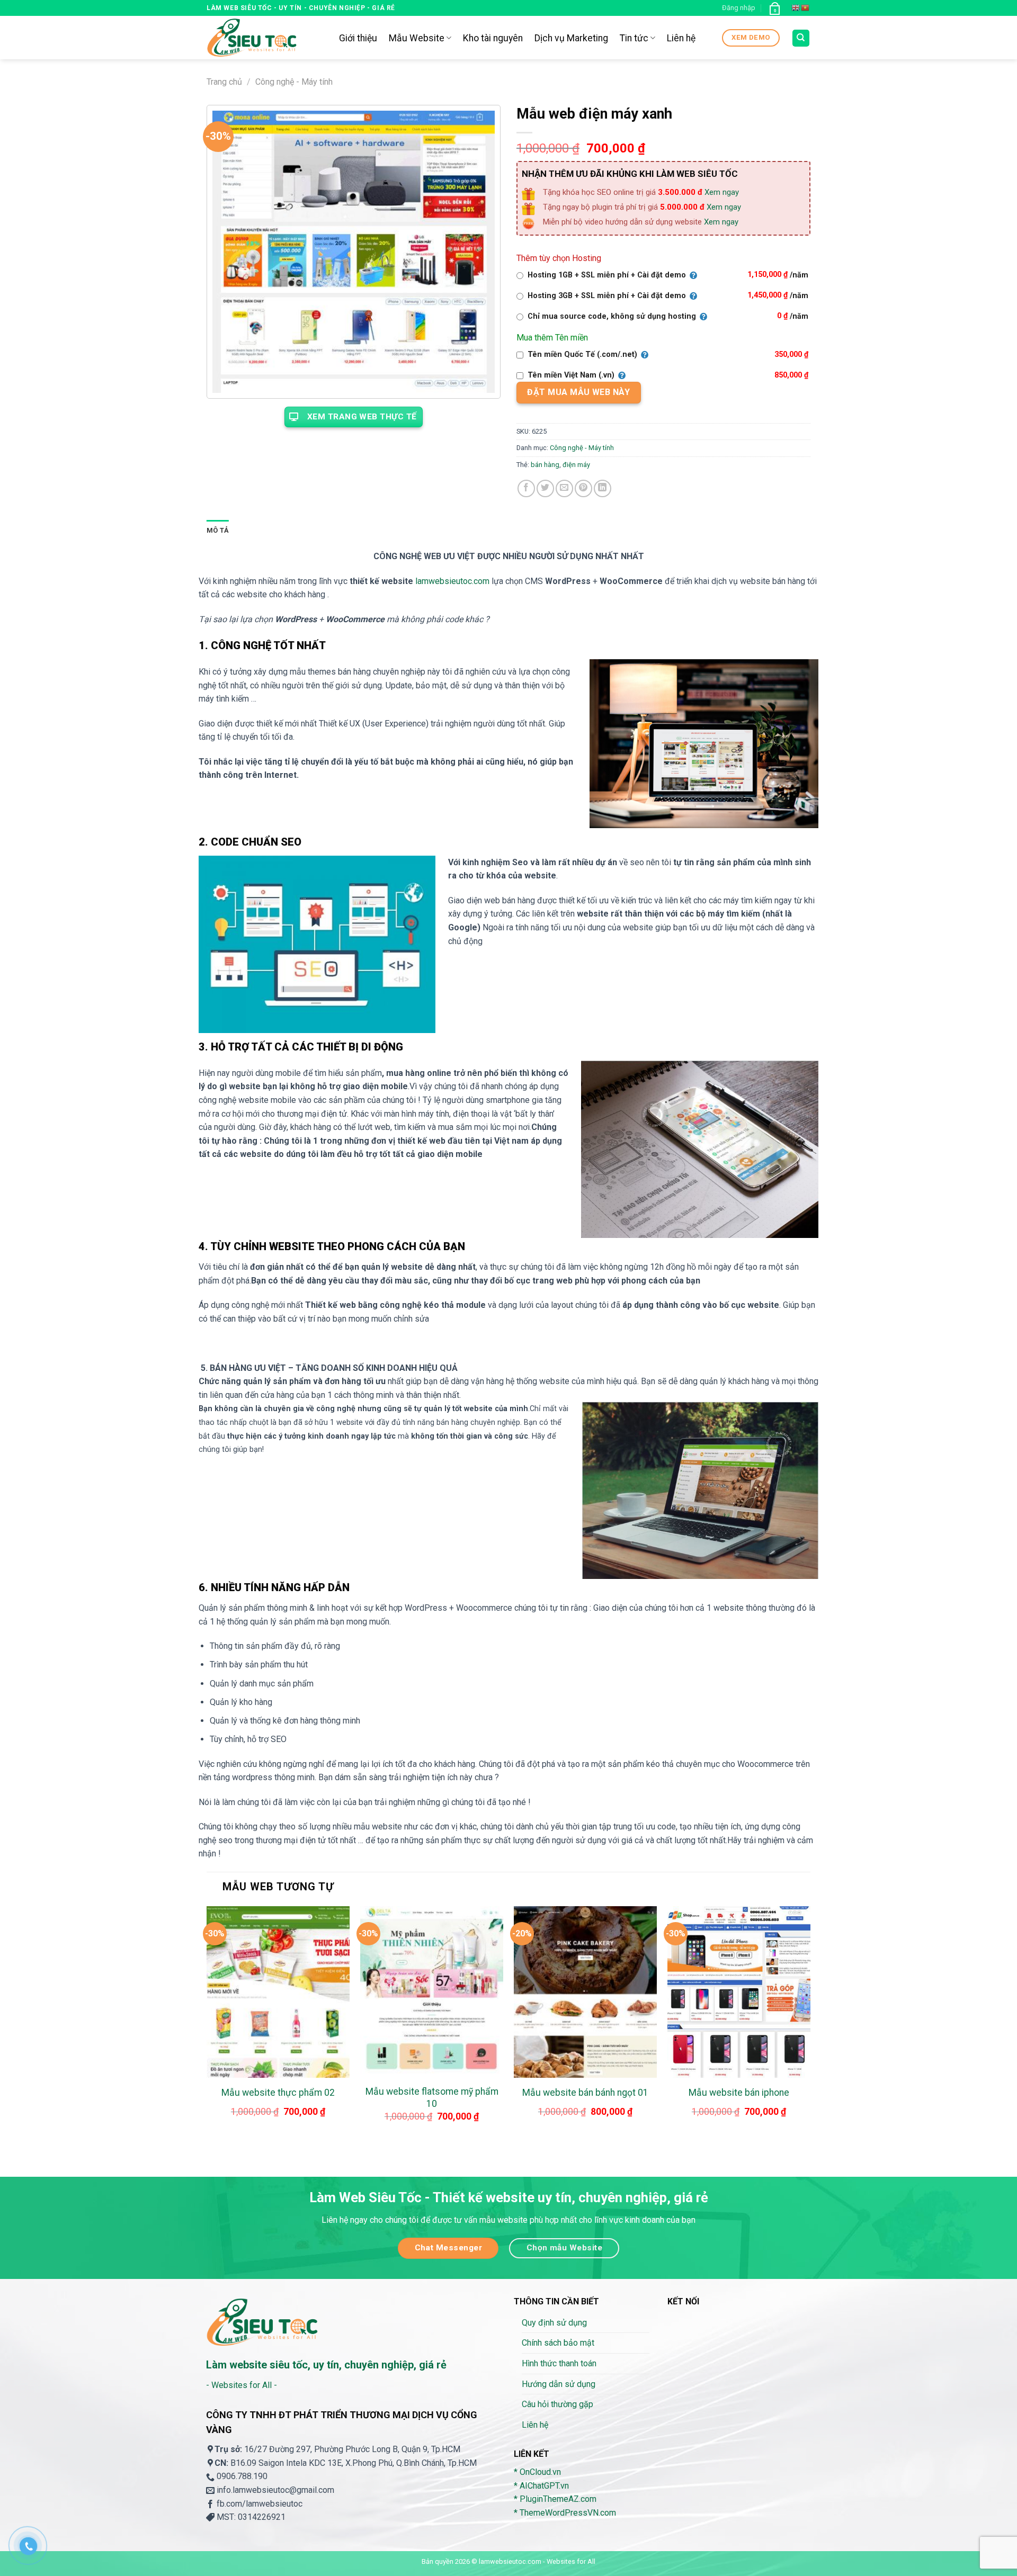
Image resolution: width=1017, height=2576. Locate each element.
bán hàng (545, 465)
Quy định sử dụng (554, 2323)
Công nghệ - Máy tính (294, 82)
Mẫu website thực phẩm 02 (278, 2093)
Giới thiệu (358, 38)
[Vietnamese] (806, 8)
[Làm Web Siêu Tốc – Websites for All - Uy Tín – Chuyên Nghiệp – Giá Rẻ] (265, 38)
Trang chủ (224, 82)
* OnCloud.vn (537, 2472)
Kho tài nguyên (493, 38)
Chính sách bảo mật (558, 2343)
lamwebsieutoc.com (452, 581)
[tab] (218, 531)
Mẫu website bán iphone (739, 2093)
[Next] (810, 2025)
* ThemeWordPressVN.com (565, 2513)
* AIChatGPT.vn (541, 2486)
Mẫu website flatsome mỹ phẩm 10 (432, 2098)
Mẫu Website (417, 38)
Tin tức (634, 38)
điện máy (576, 465)
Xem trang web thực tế (362, 417)
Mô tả (218, 530)
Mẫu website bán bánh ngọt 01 (585, 2093)
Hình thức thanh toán (559, 2363)
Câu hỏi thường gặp (557, 2404)
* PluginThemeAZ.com (555, 2499)
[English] (796, 8)
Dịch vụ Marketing (571, 38)
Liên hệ (681, 38)
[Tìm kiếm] (801, 38)
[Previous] (207, 2025)
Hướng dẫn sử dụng (559, 2384)
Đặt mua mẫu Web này (578, 392)
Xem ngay (722, 192)
